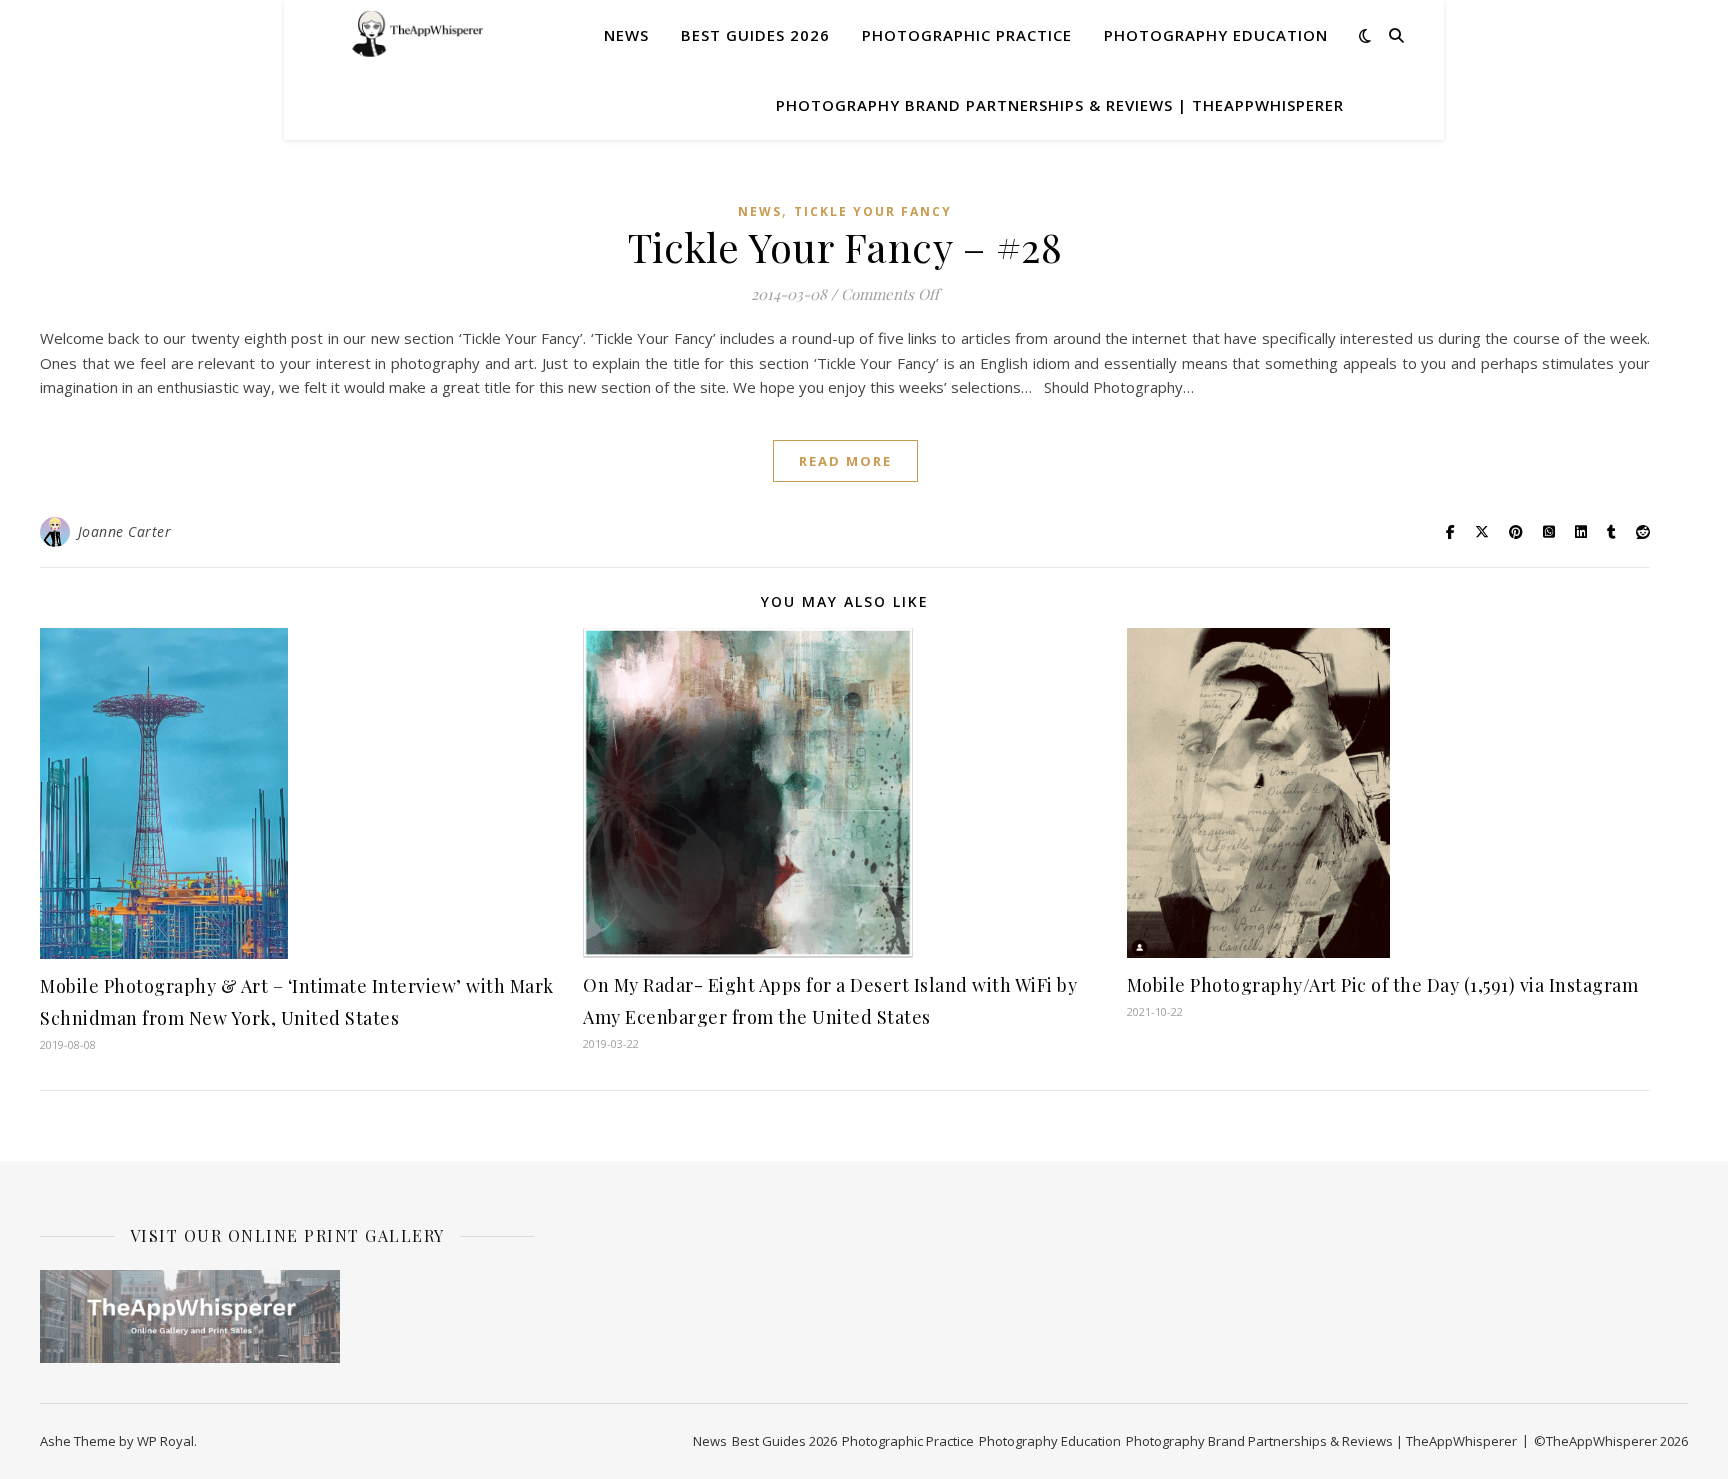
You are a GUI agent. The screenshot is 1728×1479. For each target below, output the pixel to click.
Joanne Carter (125, 531)
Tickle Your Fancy (873, 211)
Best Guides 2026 (755, 35)
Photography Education (1216, 35)
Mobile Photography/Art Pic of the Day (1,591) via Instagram (1383, 985)
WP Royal (165, 1441)
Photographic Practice (967, 35)
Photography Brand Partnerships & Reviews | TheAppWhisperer (1060, 105)
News (626, 35)
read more (845, 461)
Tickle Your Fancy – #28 (845, 246)
